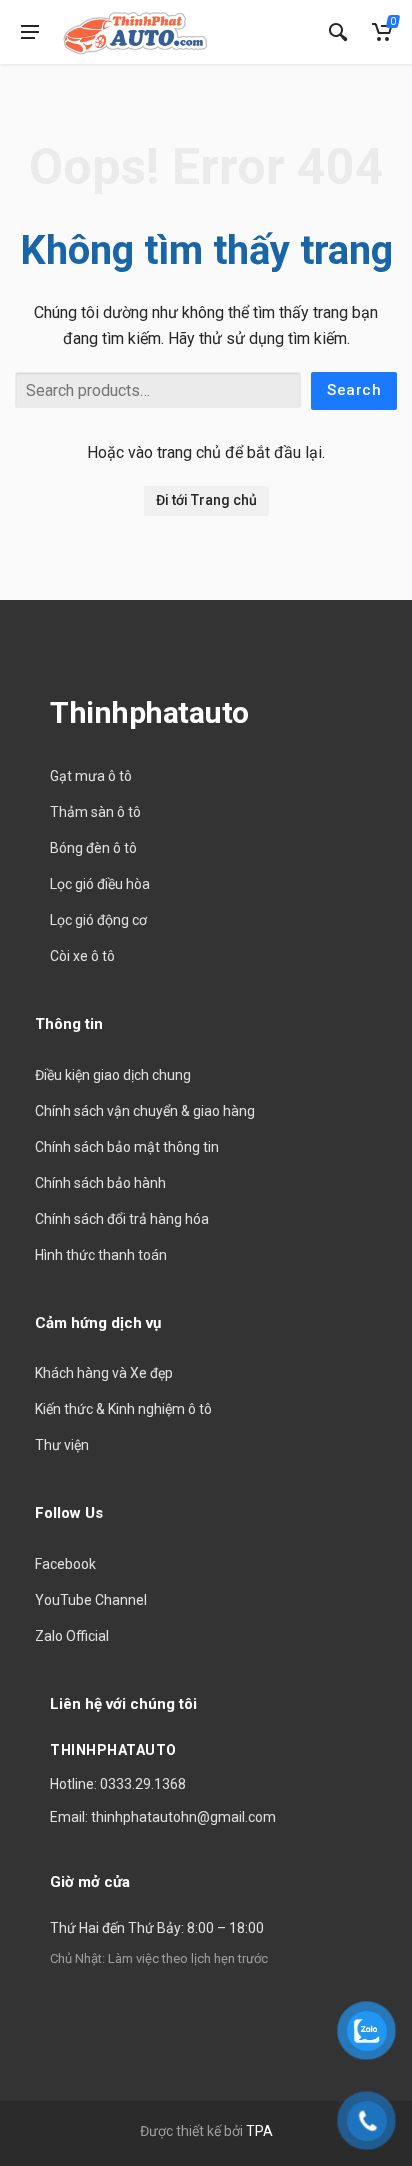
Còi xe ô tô (82, 956)
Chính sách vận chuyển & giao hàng (145, 1111)
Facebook (65, 1564)
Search (354, 390)
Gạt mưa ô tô (91, 776)
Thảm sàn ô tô (95, 812)
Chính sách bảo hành (100, 1183)
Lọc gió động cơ (98, 920)
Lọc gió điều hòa (100, 884)
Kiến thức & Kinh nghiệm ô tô (123, 1409)
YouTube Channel (91, 1600)
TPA (259, 2131)
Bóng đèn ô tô (93, 848)
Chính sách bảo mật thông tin (127, 1147)
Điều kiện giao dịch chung (113, 1075)
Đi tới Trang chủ (206, 500)
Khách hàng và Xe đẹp (104, 1373)
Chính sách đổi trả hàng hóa (122, 1219)
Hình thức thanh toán (101, 1255)
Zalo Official (72, 1636)
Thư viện (62, 1445)
